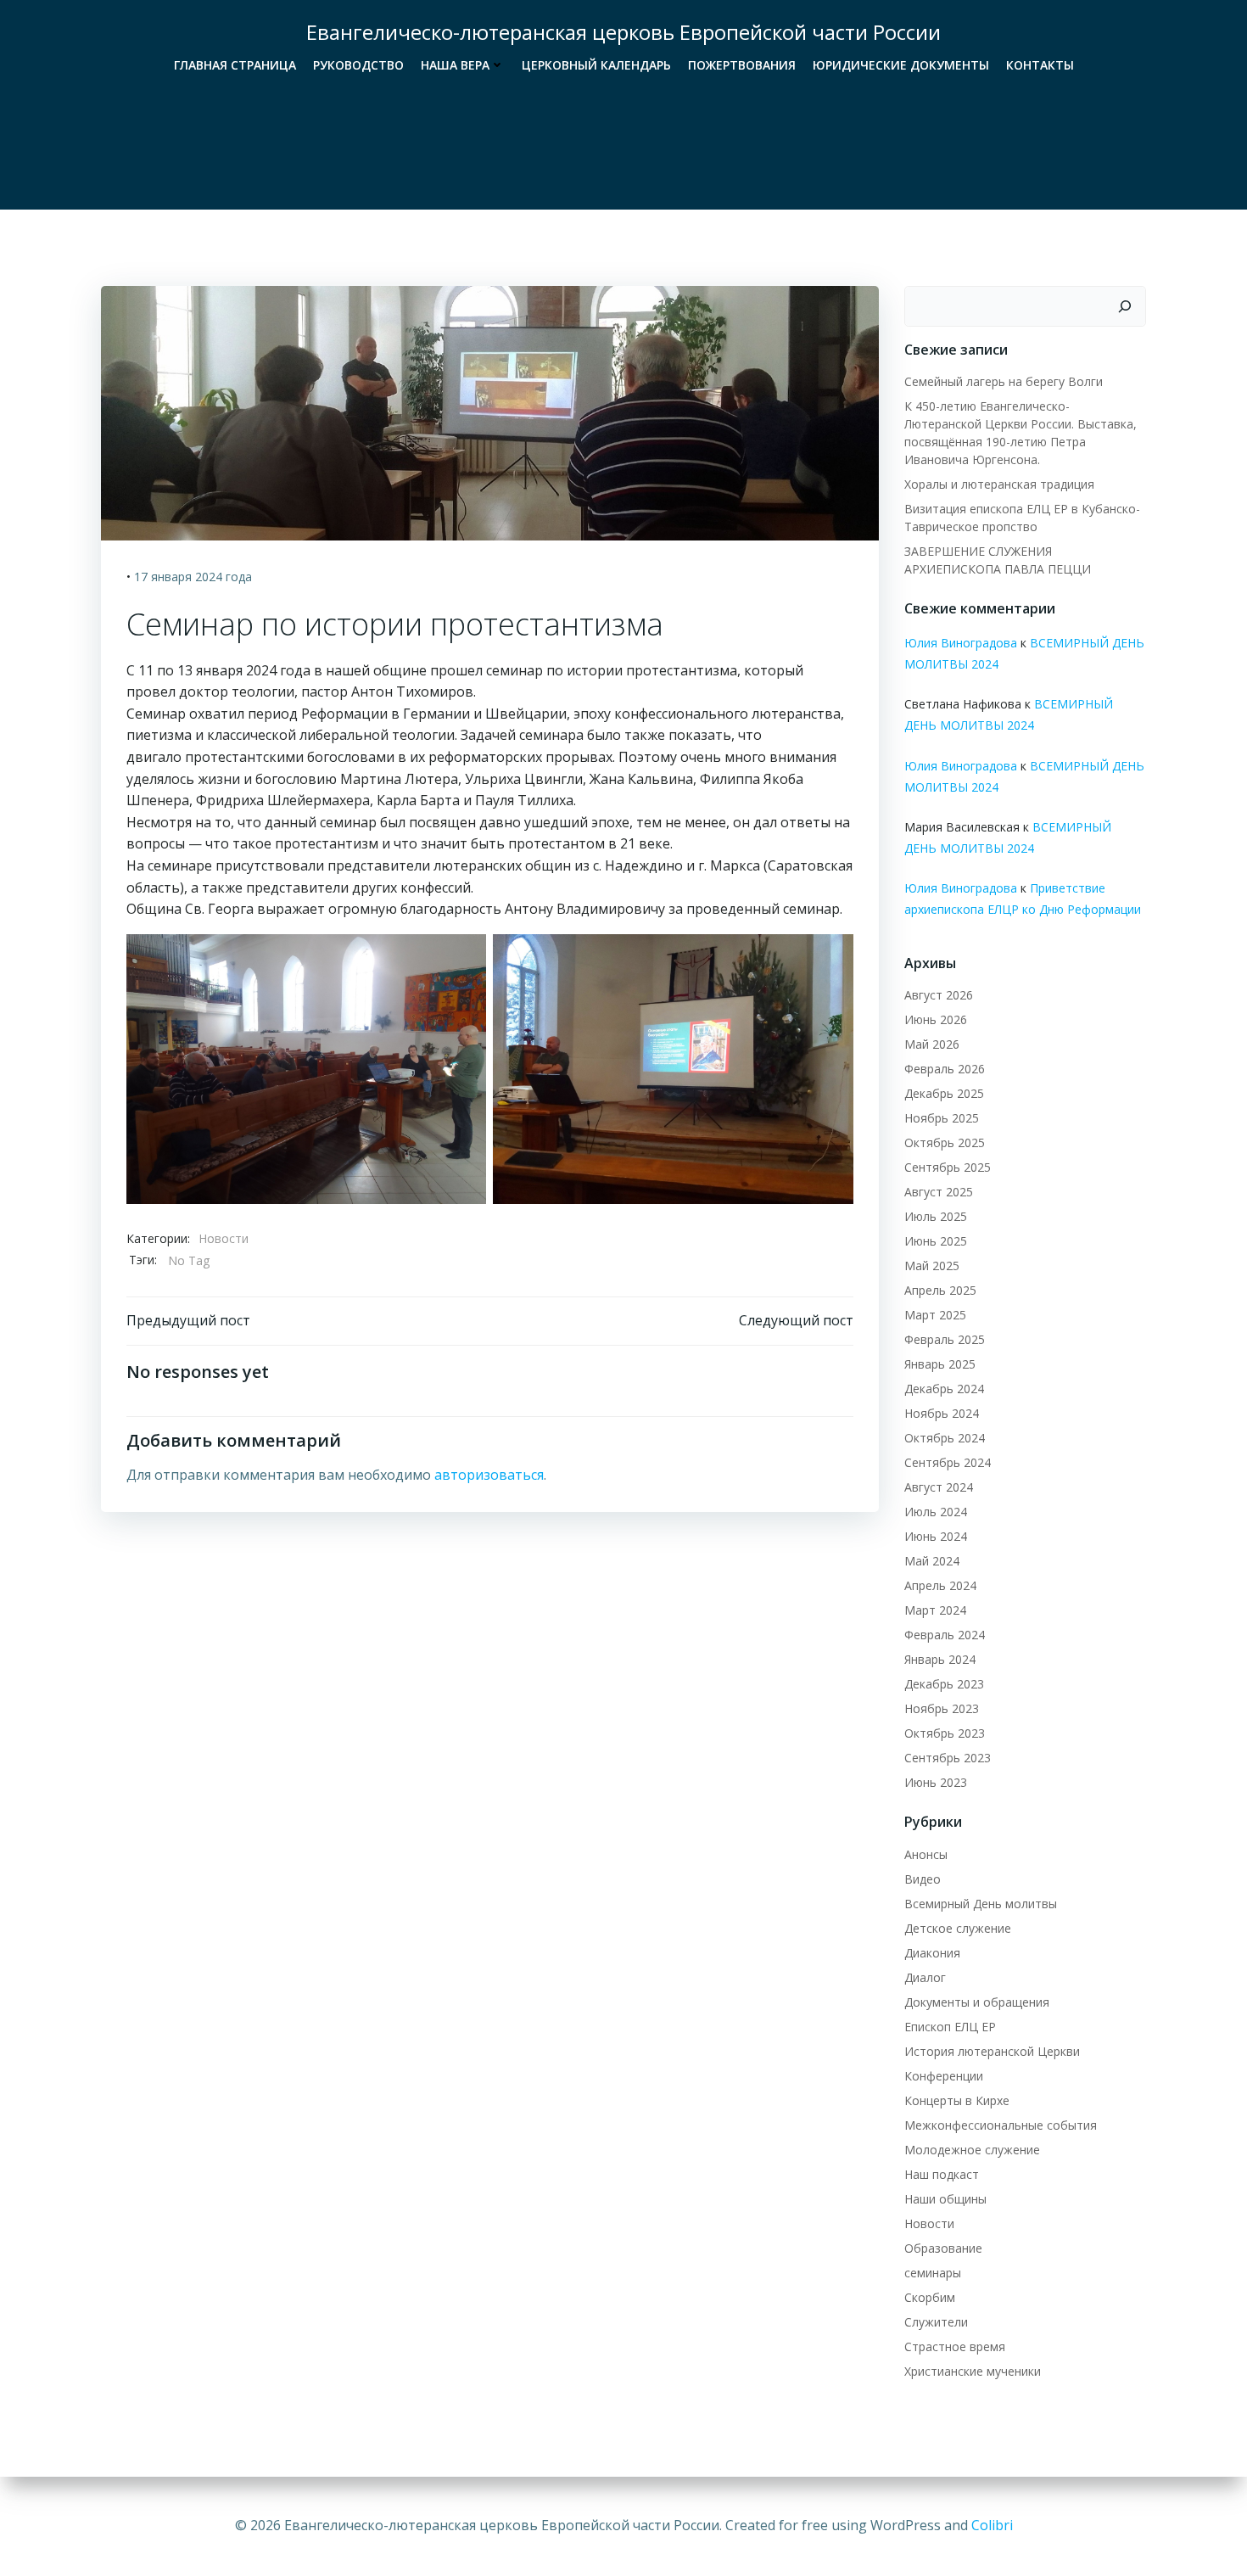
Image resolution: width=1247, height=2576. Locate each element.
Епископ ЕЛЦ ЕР (950, 2027)
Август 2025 (939, 1192)
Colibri (992, 2525)
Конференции (944, 2076)
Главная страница (235, 65)
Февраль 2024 (945, 1635)
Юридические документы (901, 65)
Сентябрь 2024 (948, 1462)
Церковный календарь (596, 65)
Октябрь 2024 (945, 1438)
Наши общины (945, 2199)
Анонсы (926, 1854)
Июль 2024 (936, 1512)
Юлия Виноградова (961, 643)
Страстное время (955, 2346)
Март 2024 (935, 1610)
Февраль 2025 (945, 1339)
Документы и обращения (977, 2002)
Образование (943, 2248)
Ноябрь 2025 (942, 1118)
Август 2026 (939, 995)
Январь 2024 (940, 1659)
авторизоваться (489, 1475)
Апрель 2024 (940, 1585)
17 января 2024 (178, 577)
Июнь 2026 (936, 1019)
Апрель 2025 (940, 1290)
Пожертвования (742, 65)
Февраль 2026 (945, 1069)
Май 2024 (932, 1561)
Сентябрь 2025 (948, 1167)
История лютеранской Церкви (992, 2051)
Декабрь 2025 (944, 1093)
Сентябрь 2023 (948, 1758)
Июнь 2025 (936, 1241)
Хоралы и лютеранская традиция (999, 484)
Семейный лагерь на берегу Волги (1004, 381)
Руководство (358, 65)
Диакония (932, 1953)
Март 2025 (935, 1315)
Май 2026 (932, 1044)
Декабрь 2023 (944, 1684)
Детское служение (958, 1928)
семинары (933, 2273)
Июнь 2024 (936, 1536)
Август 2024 (939, 1487)
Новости (224, 1238)
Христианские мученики (973, 2371)
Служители (936, 2322)
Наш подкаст (942, 2174)
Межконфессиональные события (1001, 2125)
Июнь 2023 (936, 1782)
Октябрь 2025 (945, 1142)
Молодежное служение (972, 2150)
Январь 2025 (940, 1364)
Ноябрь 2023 (942, 1708)
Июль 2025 (936, 1216)
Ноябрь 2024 (942, 1413)
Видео (923, 1879)
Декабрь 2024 (944, 1389)
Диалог (925, 1977)
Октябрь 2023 (945, 1733)
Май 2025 (932, 1266)
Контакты (1040, 65)
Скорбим (930, 2297)
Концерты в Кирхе (957, 2100)
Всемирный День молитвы (981, 1904)
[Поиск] (1125, 306)
